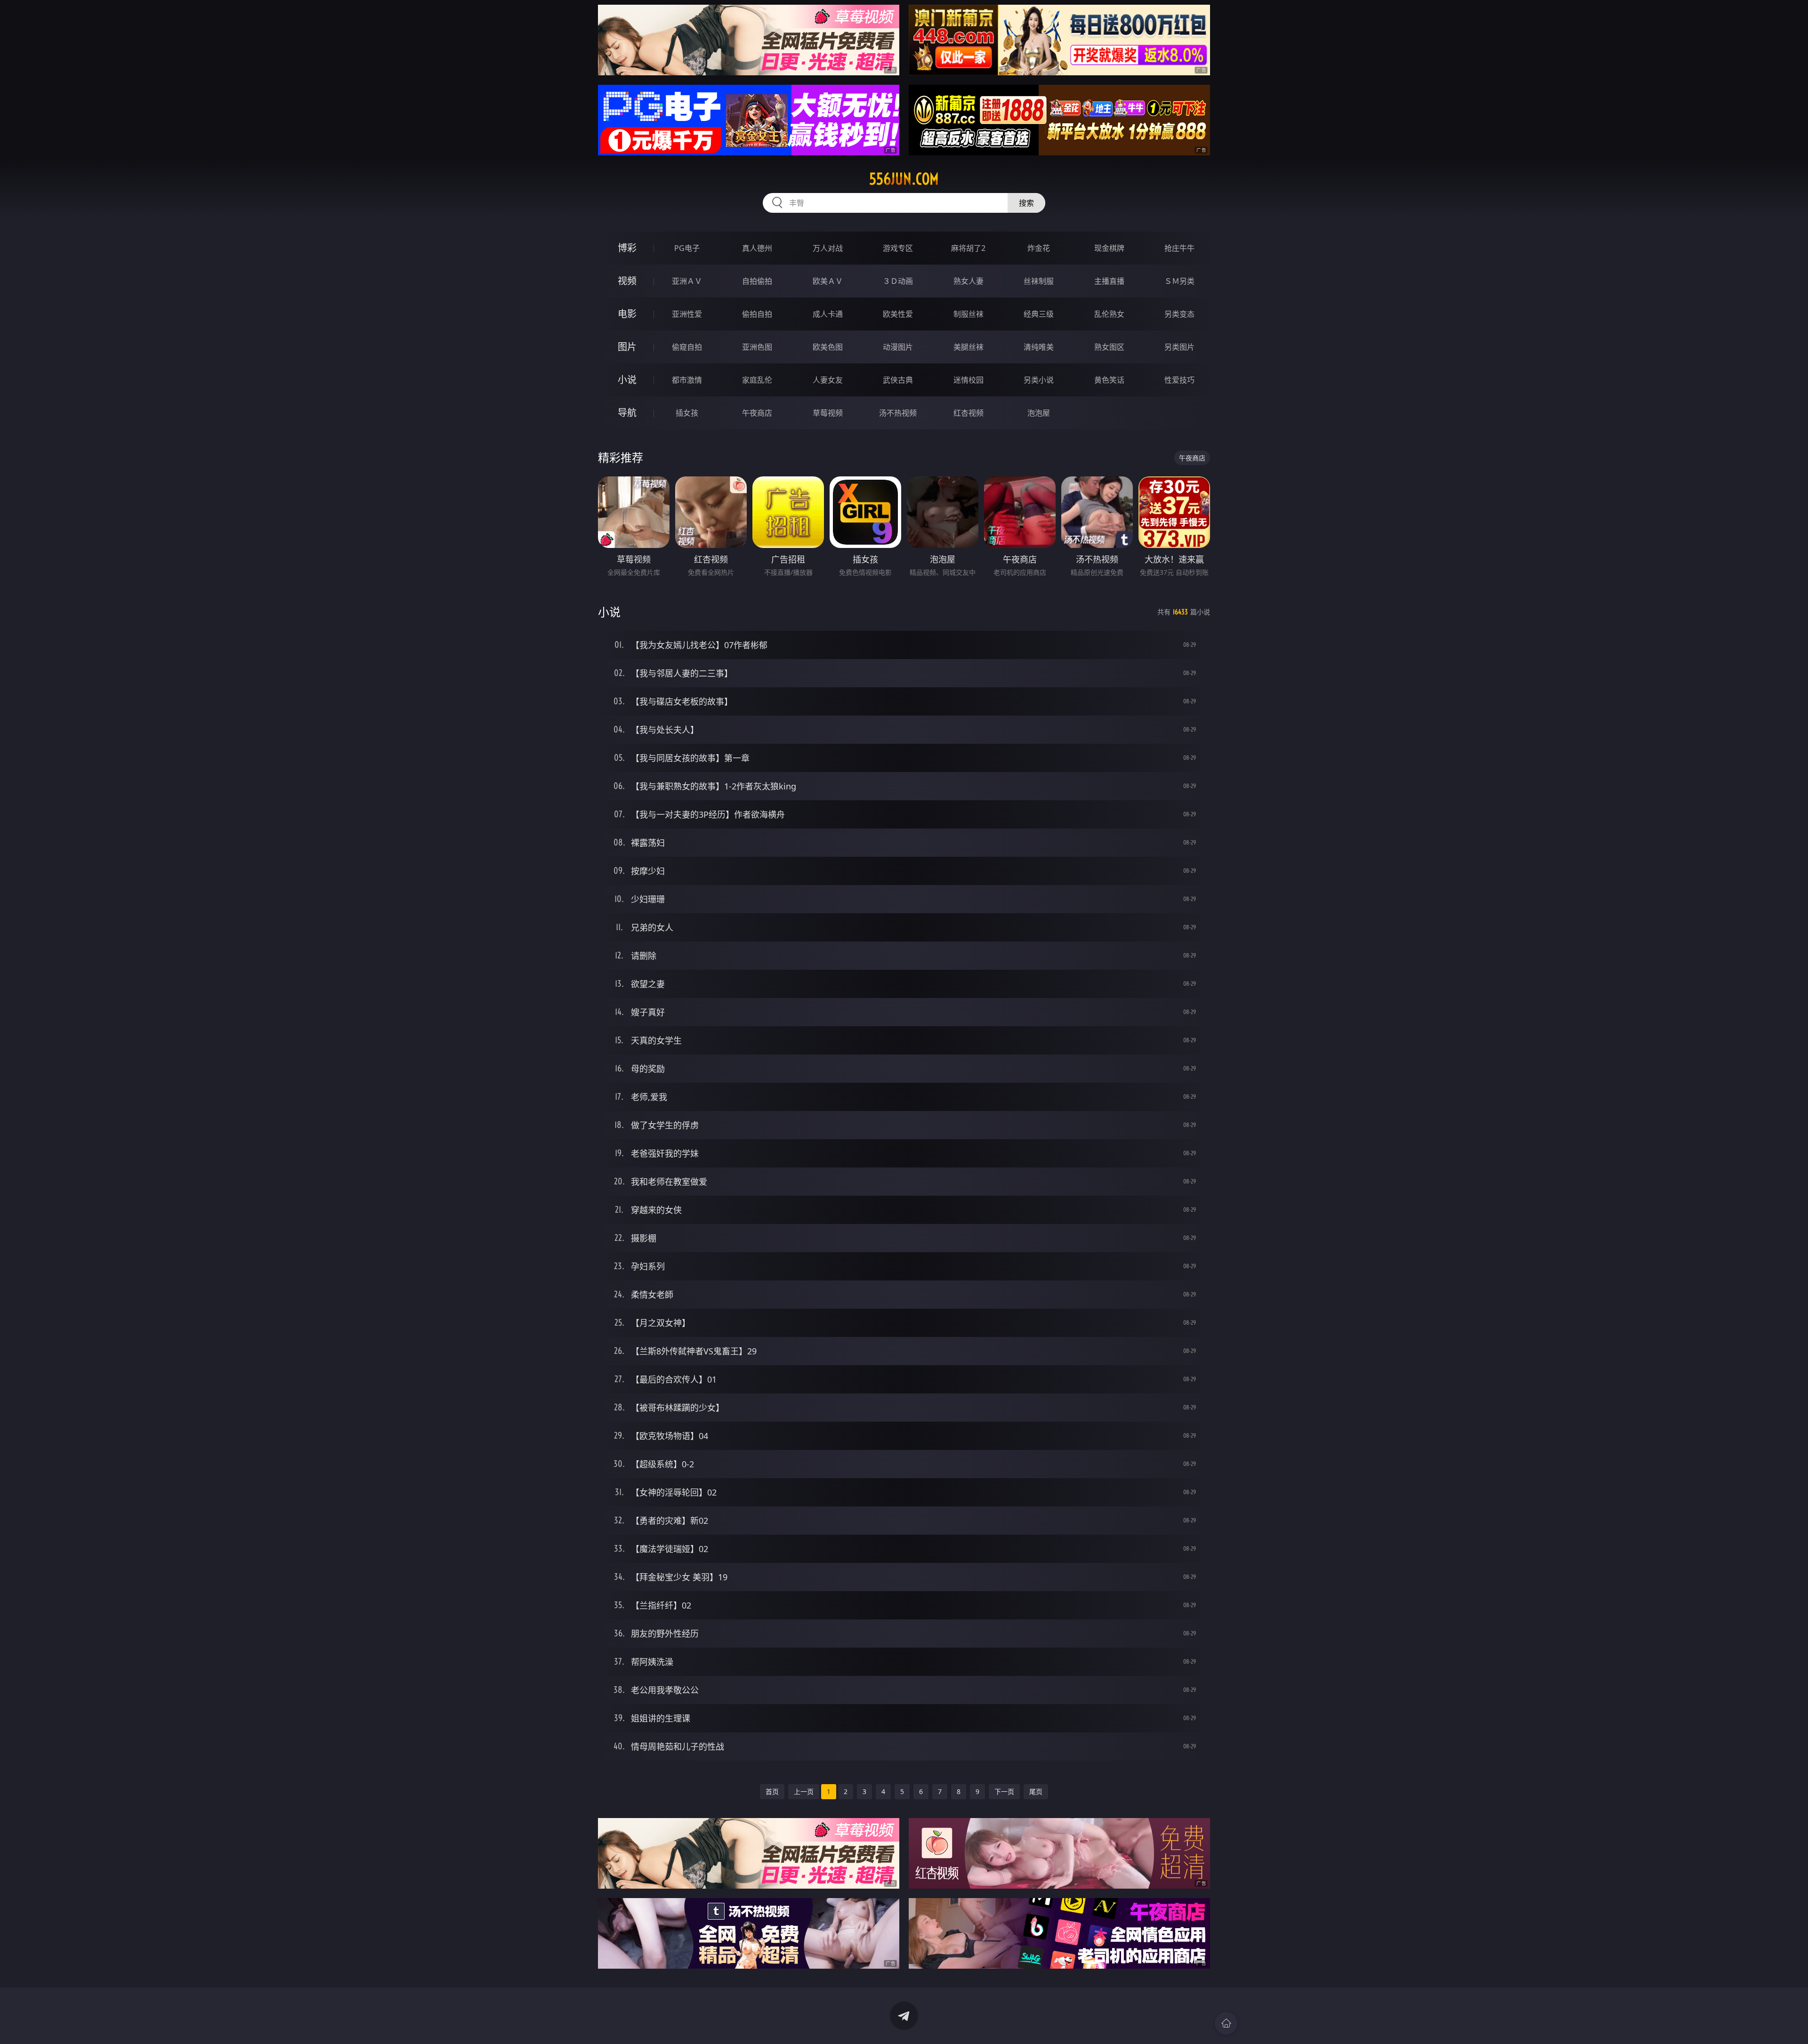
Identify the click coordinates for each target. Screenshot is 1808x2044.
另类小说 (1039, 380)
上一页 (804, 1791)
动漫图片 (898, 347)
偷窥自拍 (687, 347)
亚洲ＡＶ (687, 281)
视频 (627, 281)
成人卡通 (828, 314)
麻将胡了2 (968, 248)
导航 (627, 413)
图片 (627, 347)
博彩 (627, 248)
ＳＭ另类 (1179, 281)
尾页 (1036, 1791)
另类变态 (1179, 314)
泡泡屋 (1039, 413)
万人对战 (828, 248)
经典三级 (1039, 314)
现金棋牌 (1109, 248)
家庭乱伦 (757, 380)
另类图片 (1179, 347)
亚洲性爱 (687, 314)
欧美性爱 (898, 314)
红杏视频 (969, 413)
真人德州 (757, 248)
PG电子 (687, 248)
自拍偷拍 (757, 281)
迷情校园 (969, 380)
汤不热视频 (898, 413)
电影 (627, 314)
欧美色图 (828, 347)
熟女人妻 (969, 281)
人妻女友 (828, 380)
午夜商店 (757, 413)
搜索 (1026, 203)
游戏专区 (898, 248)
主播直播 (1109, 281)
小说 (627, 380)
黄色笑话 (1109, 380)
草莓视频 (828, 413)
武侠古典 (898, 380)
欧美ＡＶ (828, 281)
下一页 (1004, 1791)
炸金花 (1039, 248)
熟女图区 (1109, 347)
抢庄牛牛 (1179, 248)
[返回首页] (1226, 2023)
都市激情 (687, 380)
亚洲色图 (757, 347)
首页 (772, 1791)
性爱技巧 (1179, 380)
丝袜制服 (1039, 281)
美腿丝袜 (969, 347)
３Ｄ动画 (898, 281)
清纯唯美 (1039, 347)
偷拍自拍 (757, 314)
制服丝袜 (969, 314)
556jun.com (904, 179)
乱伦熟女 (1109, 314)
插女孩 (687, 413)
